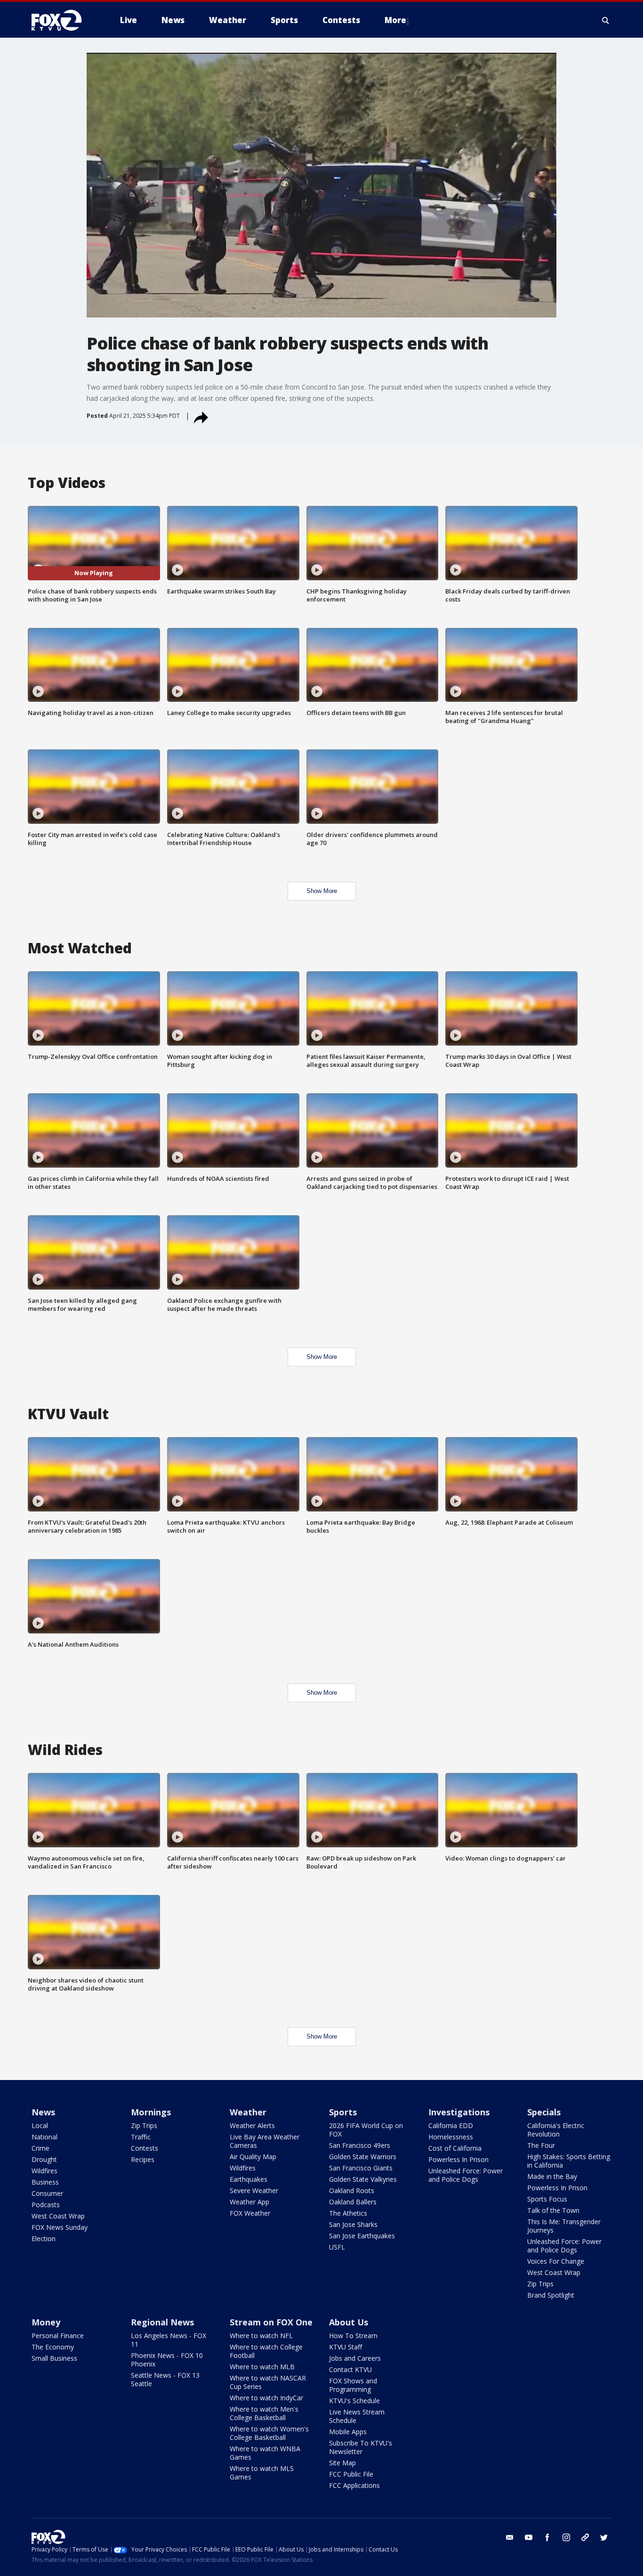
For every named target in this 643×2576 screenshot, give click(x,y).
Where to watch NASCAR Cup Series (268, 2382)
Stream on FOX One (271, 2322)
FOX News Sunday (60, 2227)
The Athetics (348, 2213)
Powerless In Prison (458, 2159)
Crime (40, 2148)
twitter (604, 2537)
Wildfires (44, 2171)
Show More (322, 891)
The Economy (53, 2347)
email (510, 2537)
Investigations (459, 2112)
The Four (541, 2145)
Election (44, 2239)
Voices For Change (556, 2261)
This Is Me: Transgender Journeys (564, 2226)
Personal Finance (58, 2336)
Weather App (249, 2202)
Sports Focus (547, 2199)
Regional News (162, 2322)
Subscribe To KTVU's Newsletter (361, 2447)
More (395, 20)
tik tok (585, 2537)
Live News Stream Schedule (357, 2416)
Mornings (151, 2112)
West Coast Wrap (58, 2216)
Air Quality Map (253, 2157)
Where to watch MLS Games (262, 2473)
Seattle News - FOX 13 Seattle (165, 2379)
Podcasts (46, 2205)
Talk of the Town (553, 2210)
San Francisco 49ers (360, 2145)
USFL (337, 2247)
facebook (547, 2537)
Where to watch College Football (266, 2351)
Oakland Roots (352, 2190)
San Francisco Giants (361, 2168)
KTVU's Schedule (354, 2401)
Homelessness (451, 2137)
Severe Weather (254, 2190)
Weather (248, 2112)
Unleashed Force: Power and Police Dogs (466, 2175)
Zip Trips (144, 2125)
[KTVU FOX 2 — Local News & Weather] (63, 20)
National (44, 2137)
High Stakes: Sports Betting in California (569, 2161)
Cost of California (455, 2148)
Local (40, 2125)
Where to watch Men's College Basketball (264, 2413)
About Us (349, 2322)
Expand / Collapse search (606, 20)
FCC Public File (351, 2474)
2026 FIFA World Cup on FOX (366, 2130)
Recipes (143, 2159)
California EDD (451, 2125)
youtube (529, 2537)
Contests (145, 2148)
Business (45, 2182)
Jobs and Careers (355, 2358)
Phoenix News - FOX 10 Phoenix (167, 2360)
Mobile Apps (348, 2432)
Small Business (54, 2358)
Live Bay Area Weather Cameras (265, 2141)
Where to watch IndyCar (266, 2398)
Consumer (47, 2193)
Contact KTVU (350, 2369)
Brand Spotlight (551, 2295)
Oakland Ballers (353, 2202)
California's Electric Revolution (556, 2130)
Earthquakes (249, 2179)
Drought (44, 2159)
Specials (544, 2112)
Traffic (141, 2137)
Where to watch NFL (261, 2336)
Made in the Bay (552, 2176)
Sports (343, 2112)
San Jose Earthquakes (362, 2236)
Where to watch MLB (262, 2367)
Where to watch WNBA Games (265, 2453)
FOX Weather (250, 2213)
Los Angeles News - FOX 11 (169, 2340)
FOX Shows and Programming (353, 2385)
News (43, 2112)
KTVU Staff (346, 2347)
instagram (566, 2537)
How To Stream (353, 2336)
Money (46, 2322)
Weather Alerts (252, 2125)
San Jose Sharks (353, 2224)
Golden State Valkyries (363, 2179)
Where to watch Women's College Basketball (269, 2433)
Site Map (342, 2463)
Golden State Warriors (363, 2157)
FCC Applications (354, 2485)
